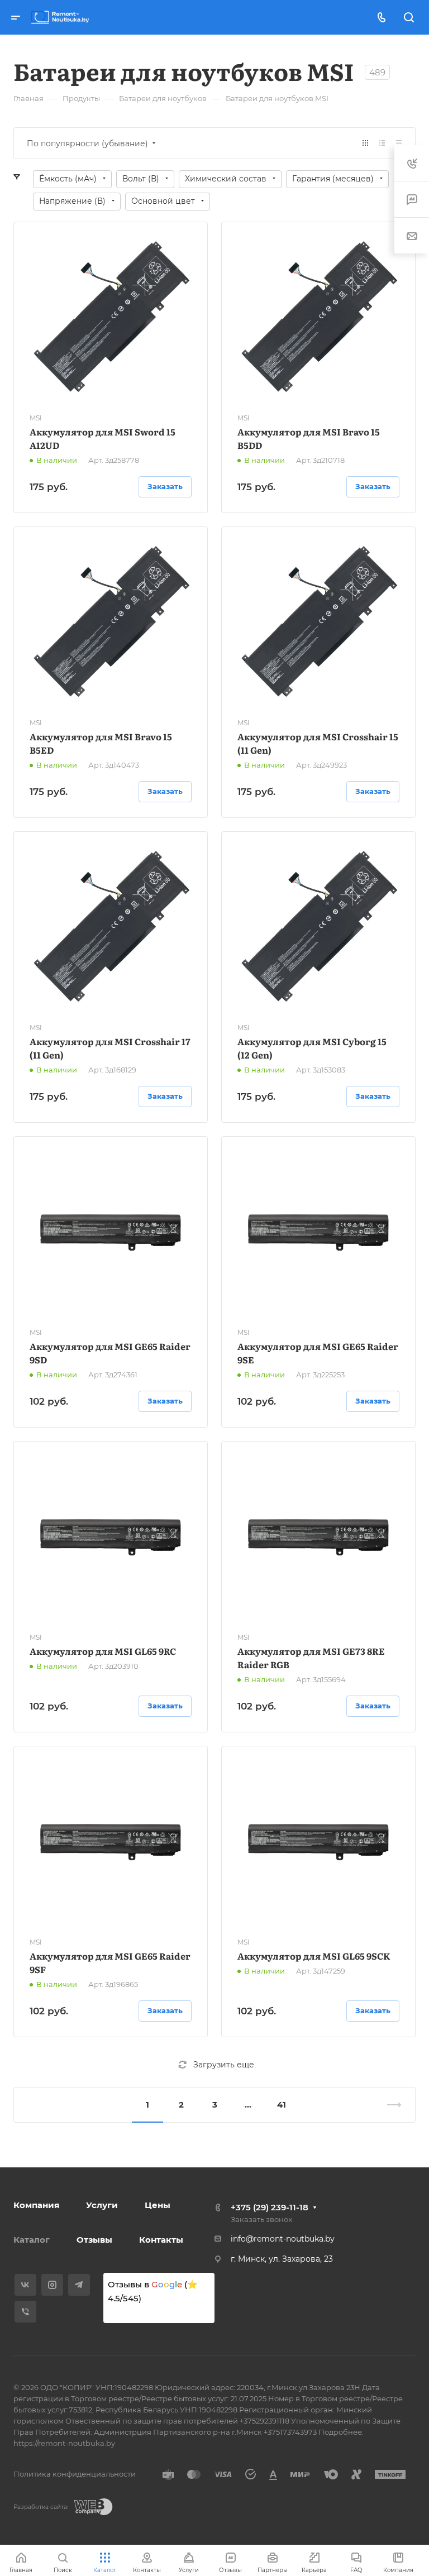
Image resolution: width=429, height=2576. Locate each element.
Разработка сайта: (41, 2507)
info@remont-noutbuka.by (283, 2239)
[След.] (389, 2105)
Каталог (32, 2240)
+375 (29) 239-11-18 (270, 2207)
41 (282, 2105)
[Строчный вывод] (382, 143)
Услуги (102, 2205)
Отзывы (94, 2240)
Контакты (161, 2240)
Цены (158, 2205)
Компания (36, 2205)
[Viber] (25, 2312)
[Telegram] (79, 2285)
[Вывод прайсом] (399, 143)
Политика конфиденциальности (75, 2474)
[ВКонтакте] (25, 2285)
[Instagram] (52, 2285)
